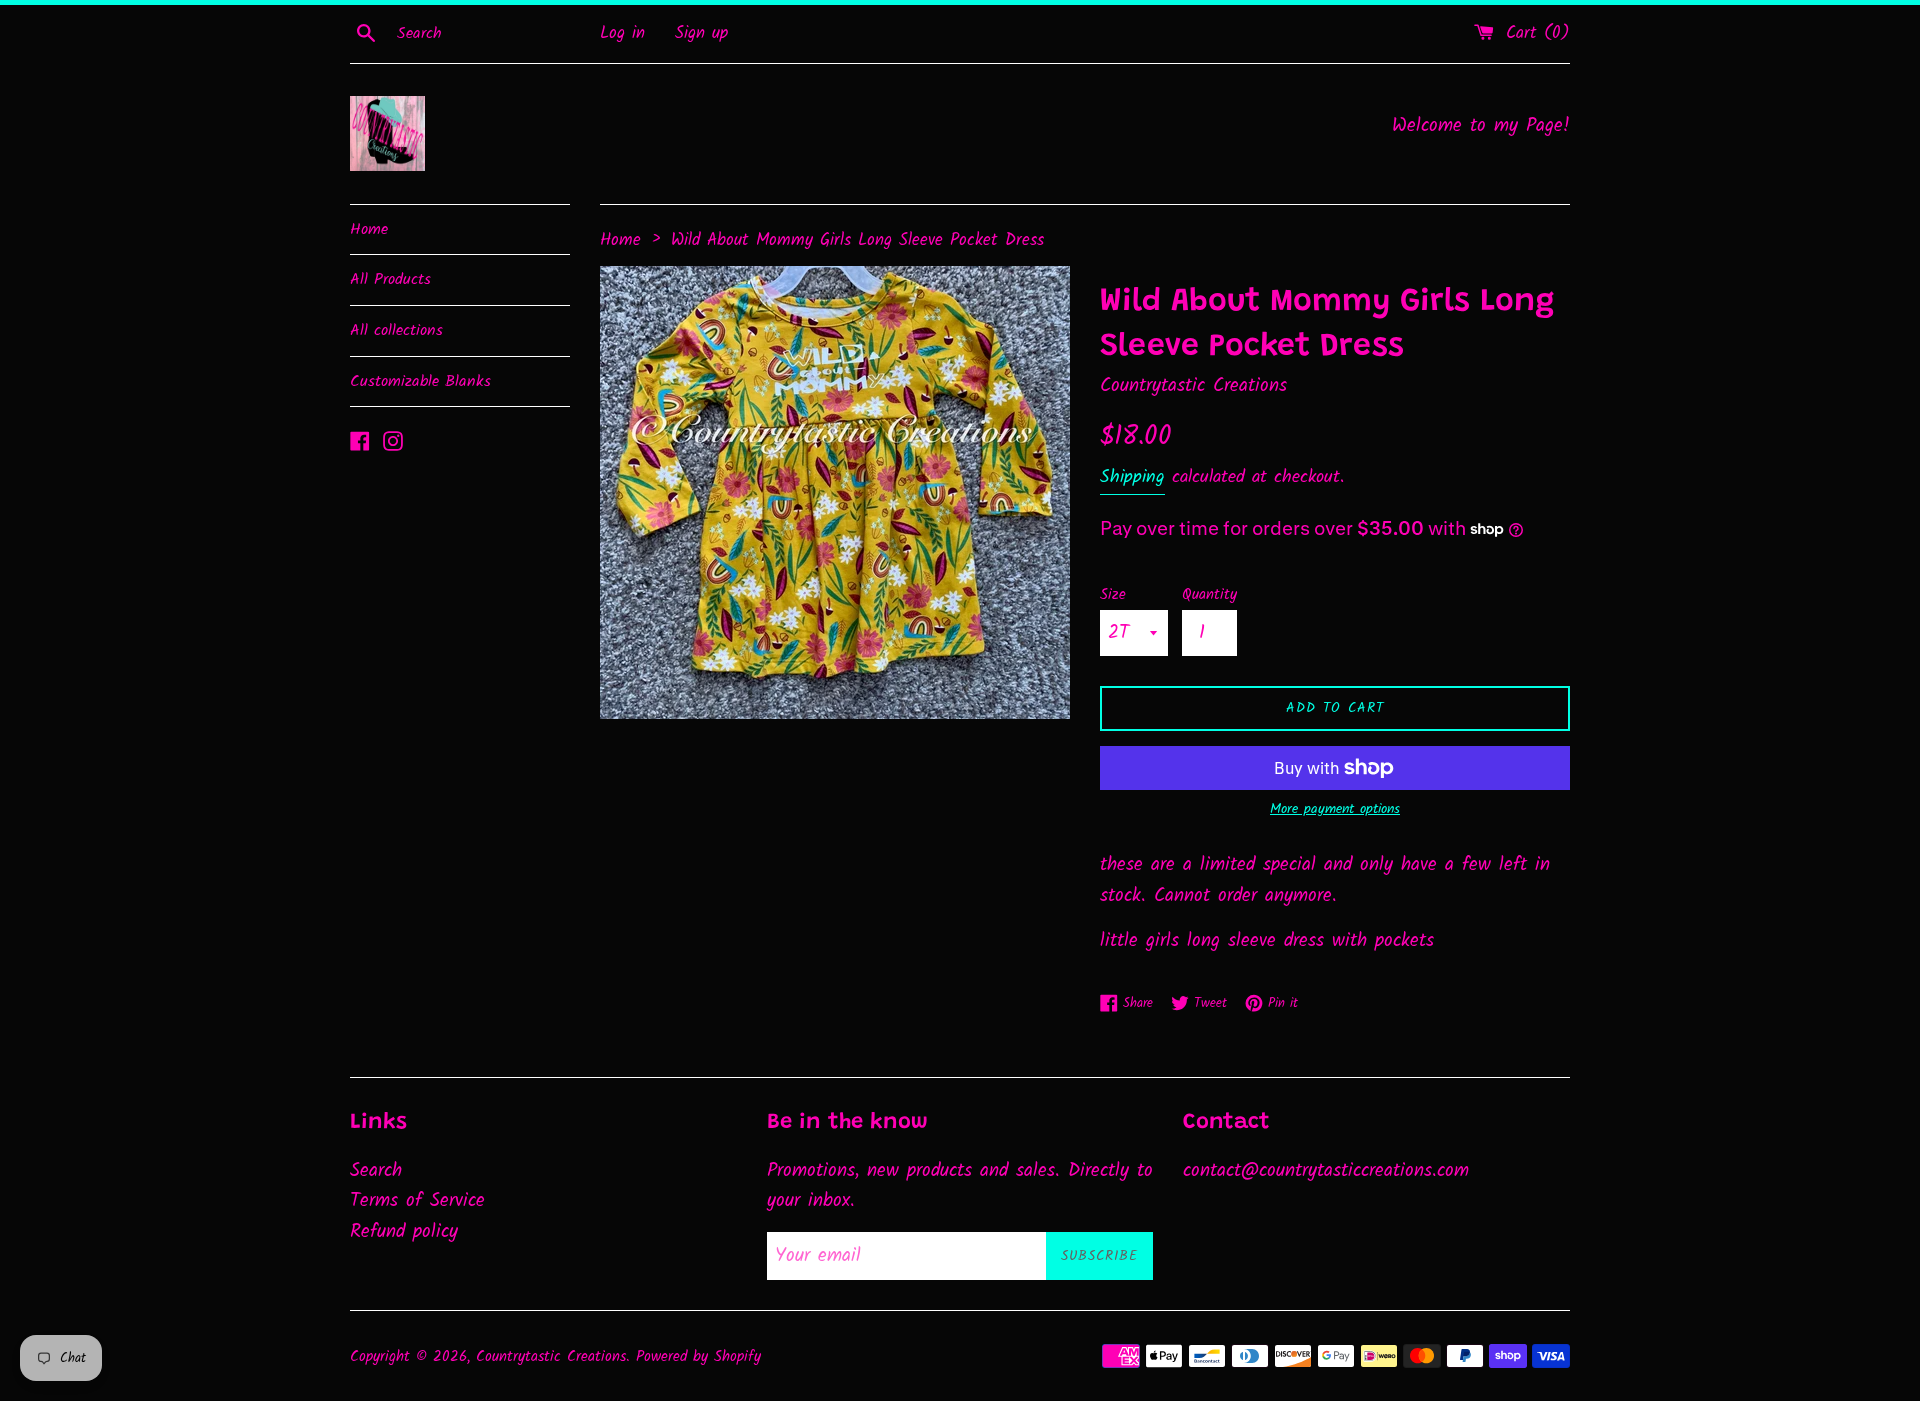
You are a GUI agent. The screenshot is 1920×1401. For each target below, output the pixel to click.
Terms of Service (417, 1201)
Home (369, 229)
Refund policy (404, 1232)
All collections (396, 330)
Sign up (701, 33)
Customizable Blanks (420, 381)
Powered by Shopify (698, 1357)
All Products (390, 279)
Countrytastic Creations (551, 1357)
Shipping (1132, 477)
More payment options (1335, 809)
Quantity (1209, 595)
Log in (622, 33)
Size (1113, 595)
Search (376, 1171)
